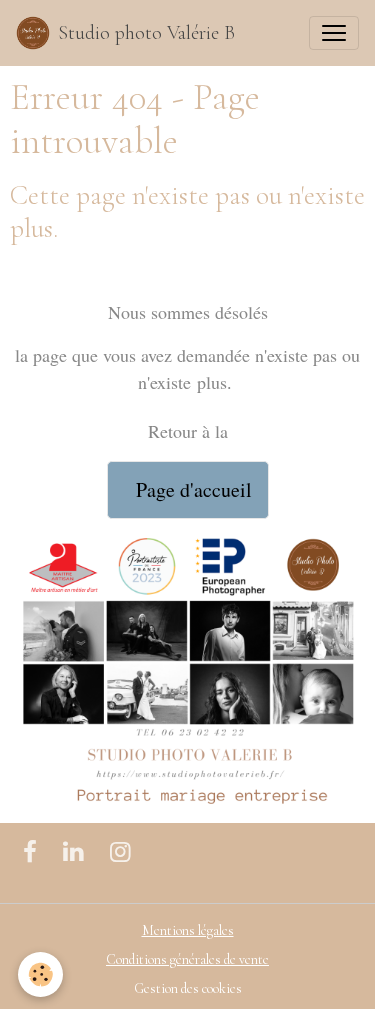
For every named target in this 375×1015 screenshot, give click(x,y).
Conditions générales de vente (187, 959)
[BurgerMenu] (334, 33)
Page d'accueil (188, 489)
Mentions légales (188, 930)
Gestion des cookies (188, 988)
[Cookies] (40, 974)
